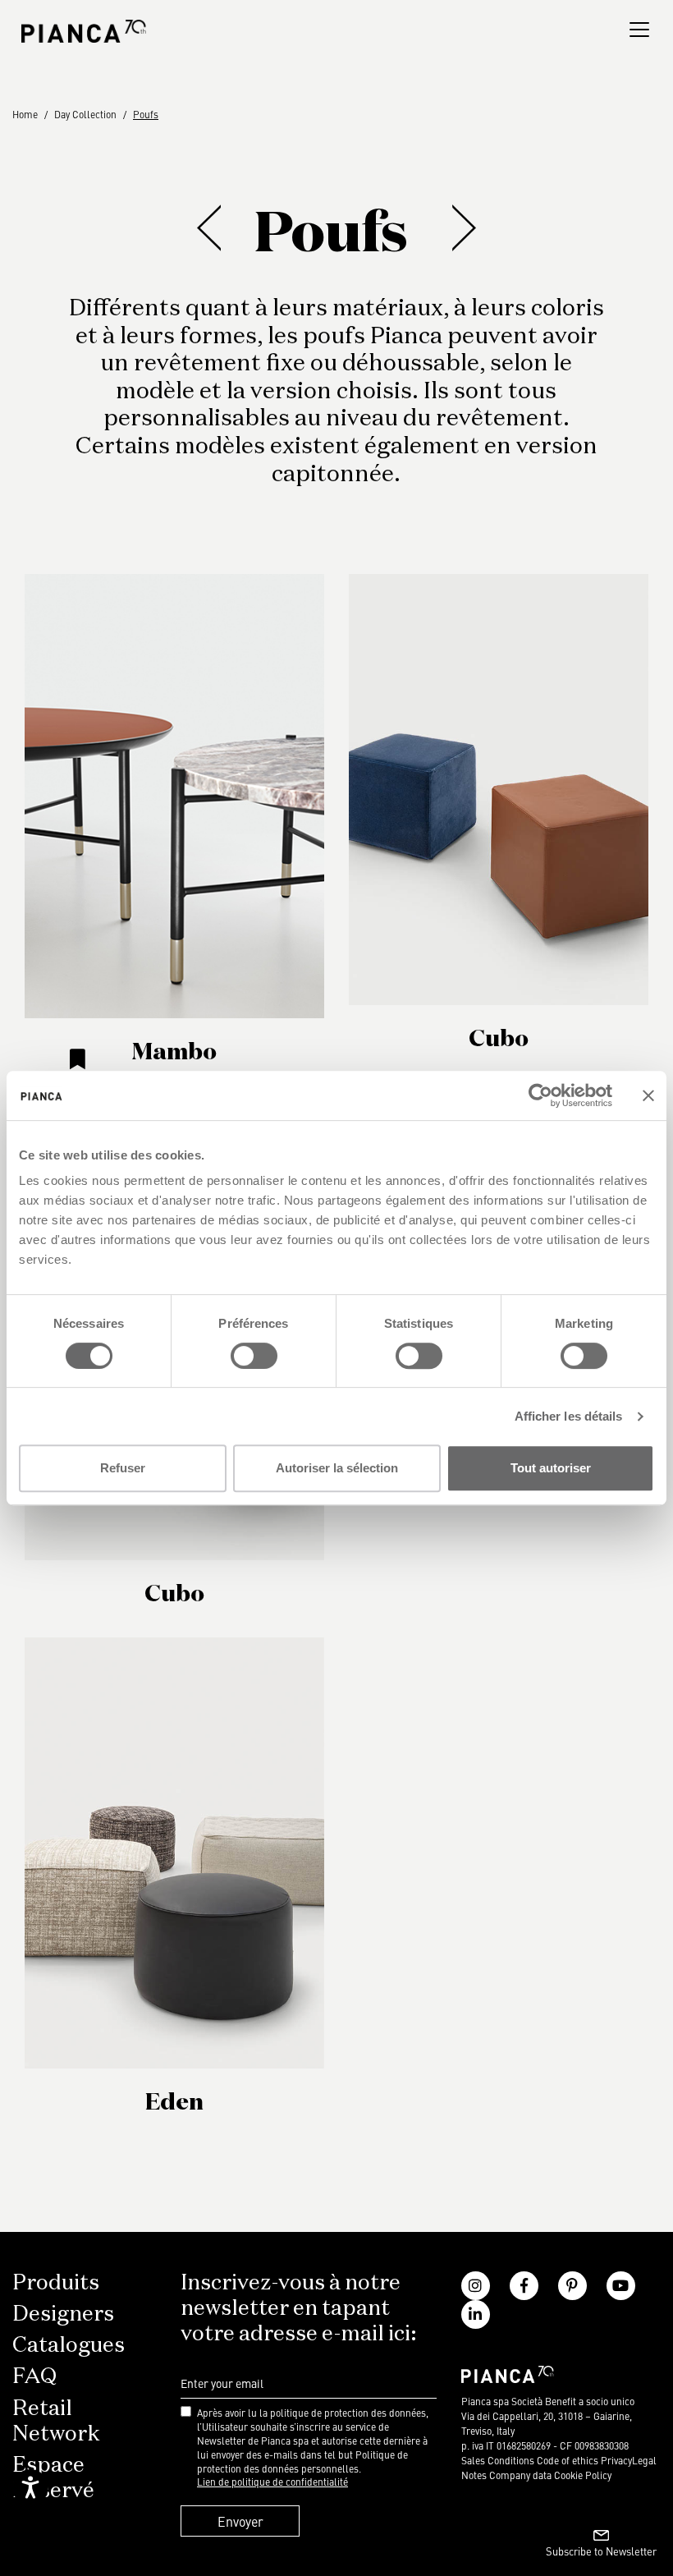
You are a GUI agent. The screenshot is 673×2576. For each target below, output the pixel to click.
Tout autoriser (551, 1468)
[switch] (254, 1356)
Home (25, 114)
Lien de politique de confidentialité (272, 2482)
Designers (63, 2315)
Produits (56, 2284)
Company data (520, 2475)
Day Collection (85, 114)
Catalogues (69, 2346)
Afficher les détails (569, 1416)
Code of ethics (568, 2460)
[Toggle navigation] (639, 30)
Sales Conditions (498, 2460)
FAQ (34, 2377)
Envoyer (240, 2521)
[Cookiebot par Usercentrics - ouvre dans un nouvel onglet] (540, 1095)
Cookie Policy (583, 2475)
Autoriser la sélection (337, 1468)
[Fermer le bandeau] (648, 1095)
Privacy (616, 2460)
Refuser (123, 1468)
